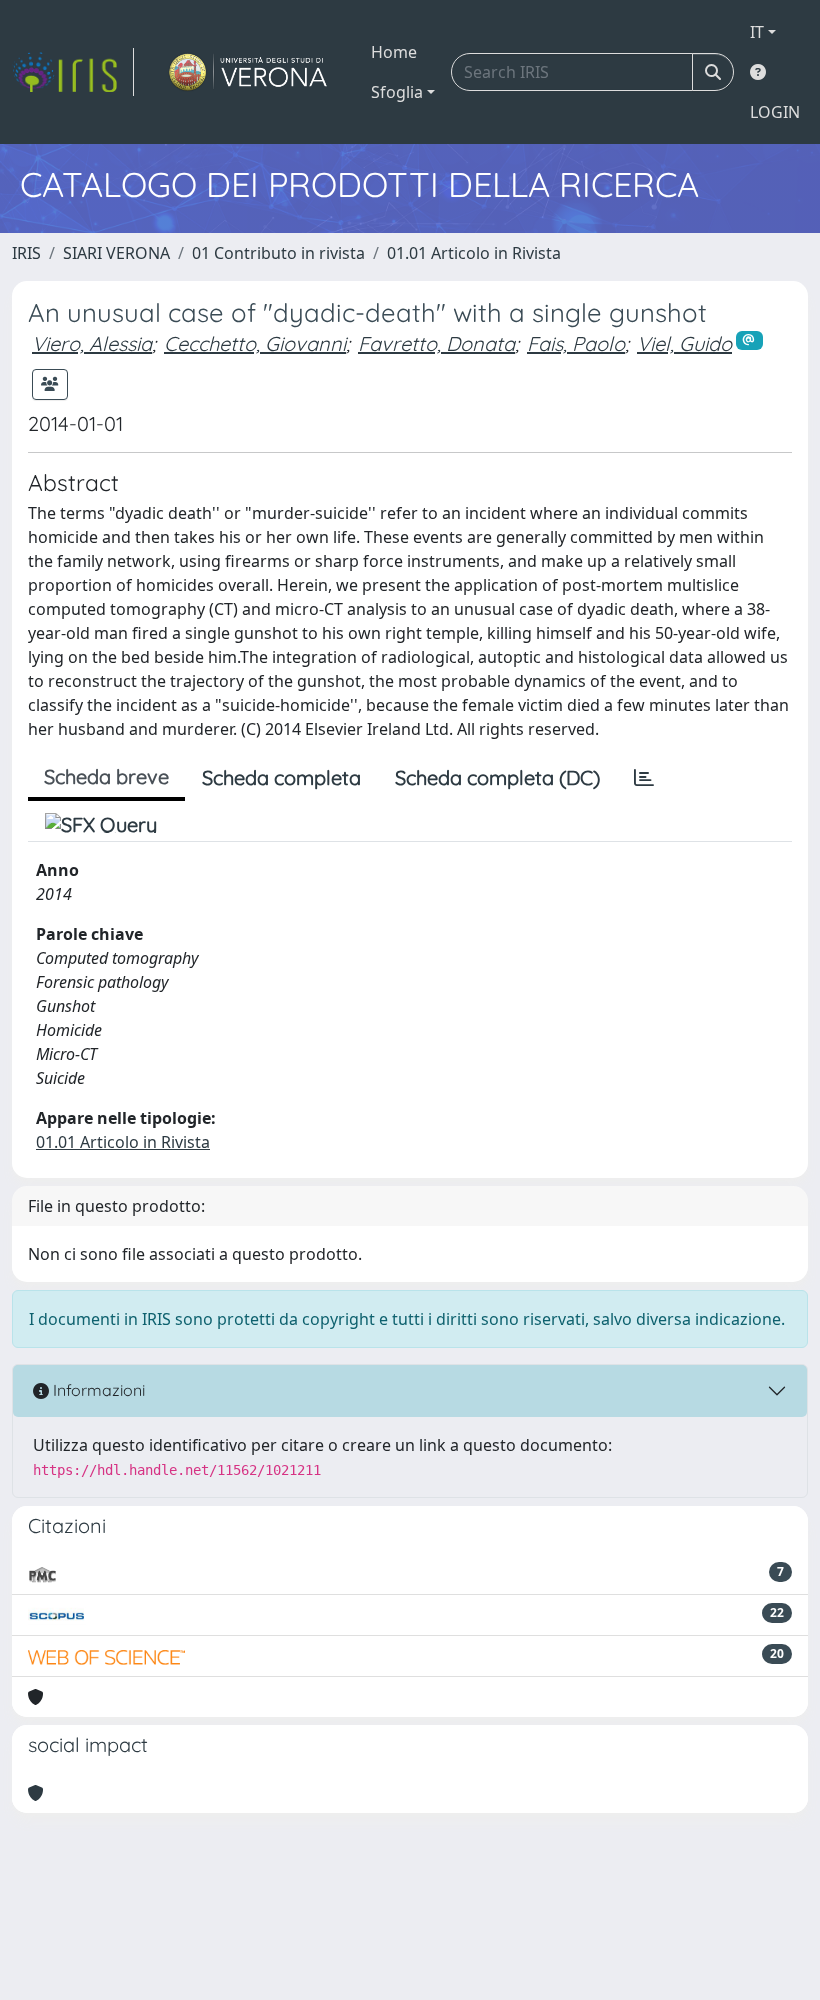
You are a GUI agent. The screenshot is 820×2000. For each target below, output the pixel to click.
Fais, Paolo (576, 343)
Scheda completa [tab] (281, 777)
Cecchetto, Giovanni (255, 343)
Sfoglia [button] (397, 92)
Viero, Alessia (92, 343)
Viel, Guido (684, 343)
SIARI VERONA (116, 253)
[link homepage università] (248, 72)
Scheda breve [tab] (106, 776)
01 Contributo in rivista (278, 253)
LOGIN (775, 112)
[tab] (644, 778)
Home (394, 52)
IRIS (26, 253)
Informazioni (97, 1390)
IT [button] (757, 32)
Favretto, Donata (436, 343)
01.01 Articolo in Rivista (474, 253)
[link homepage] (73, 72)
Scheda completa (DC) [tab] (497, 777)
